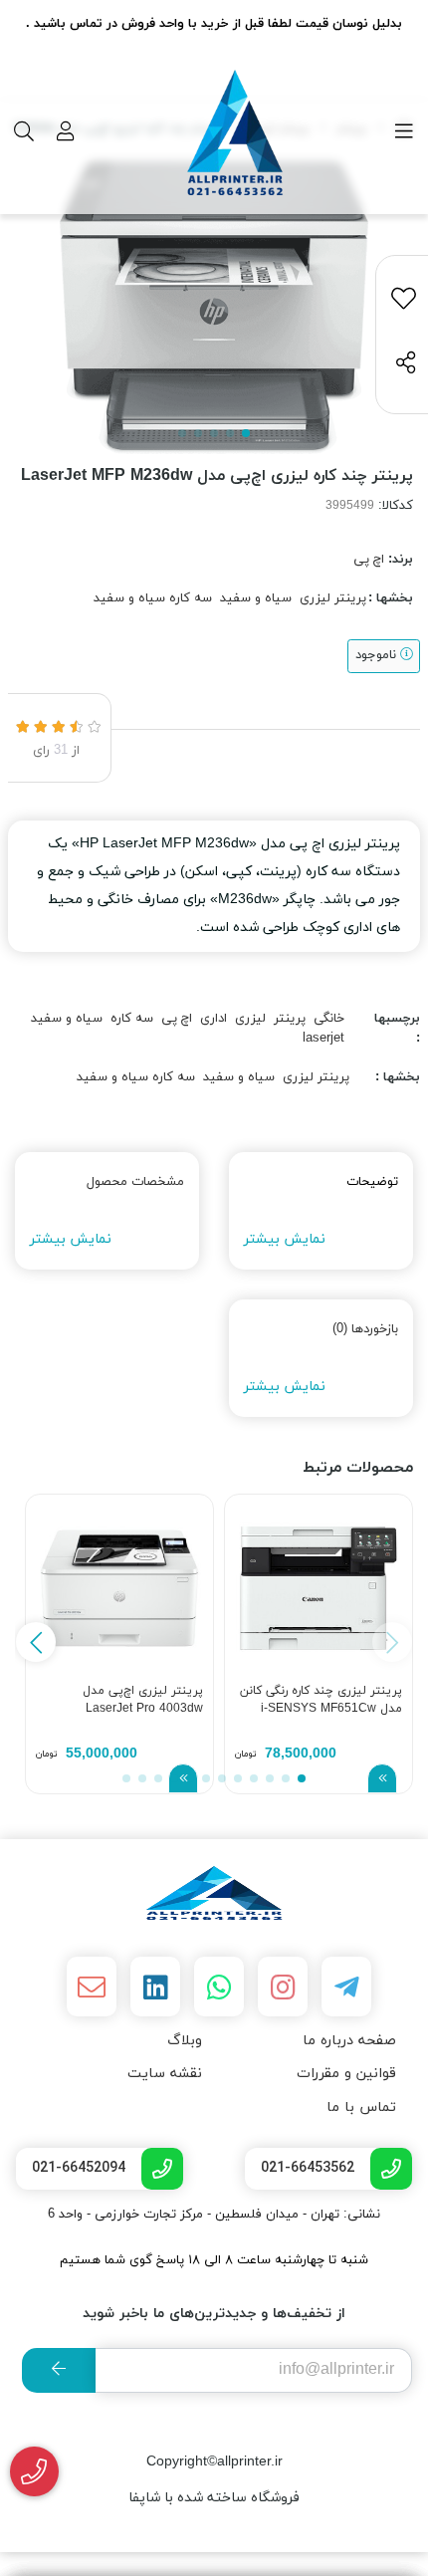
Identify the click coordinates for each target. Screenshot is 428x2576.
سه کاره (132, 1019)
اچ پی (369, 560)
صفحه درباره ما (349, 2041)
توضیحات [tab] (372, 1182)
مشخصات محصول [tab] (135, 1182)
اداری (214, 1019)
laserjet (323, 1039)
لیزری (250, 1019)
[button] (36, 1642)
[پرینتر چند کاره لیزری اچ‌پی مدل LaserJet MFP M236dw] (214, 1893)
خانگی (329, 1019)
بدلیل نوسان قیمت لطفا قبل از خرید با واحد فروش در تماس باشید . (214, 24)
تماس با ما (361, 2108)
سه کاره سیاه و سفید (153, 598)
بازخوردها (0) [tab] (365, 1329)
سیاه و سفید (256, 598)
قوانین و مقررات (346, 2074)
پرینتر (290, 1019)
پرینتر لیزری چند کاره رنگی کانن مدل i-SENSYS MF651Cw (321, 1700)
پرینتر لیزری (333, 598)
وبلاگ (185, 2041)
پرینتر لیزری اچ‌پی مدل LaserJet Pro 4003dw (143, 1700)
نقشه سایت (165, 2074)
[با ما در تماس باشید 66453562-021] (34, 2472)
